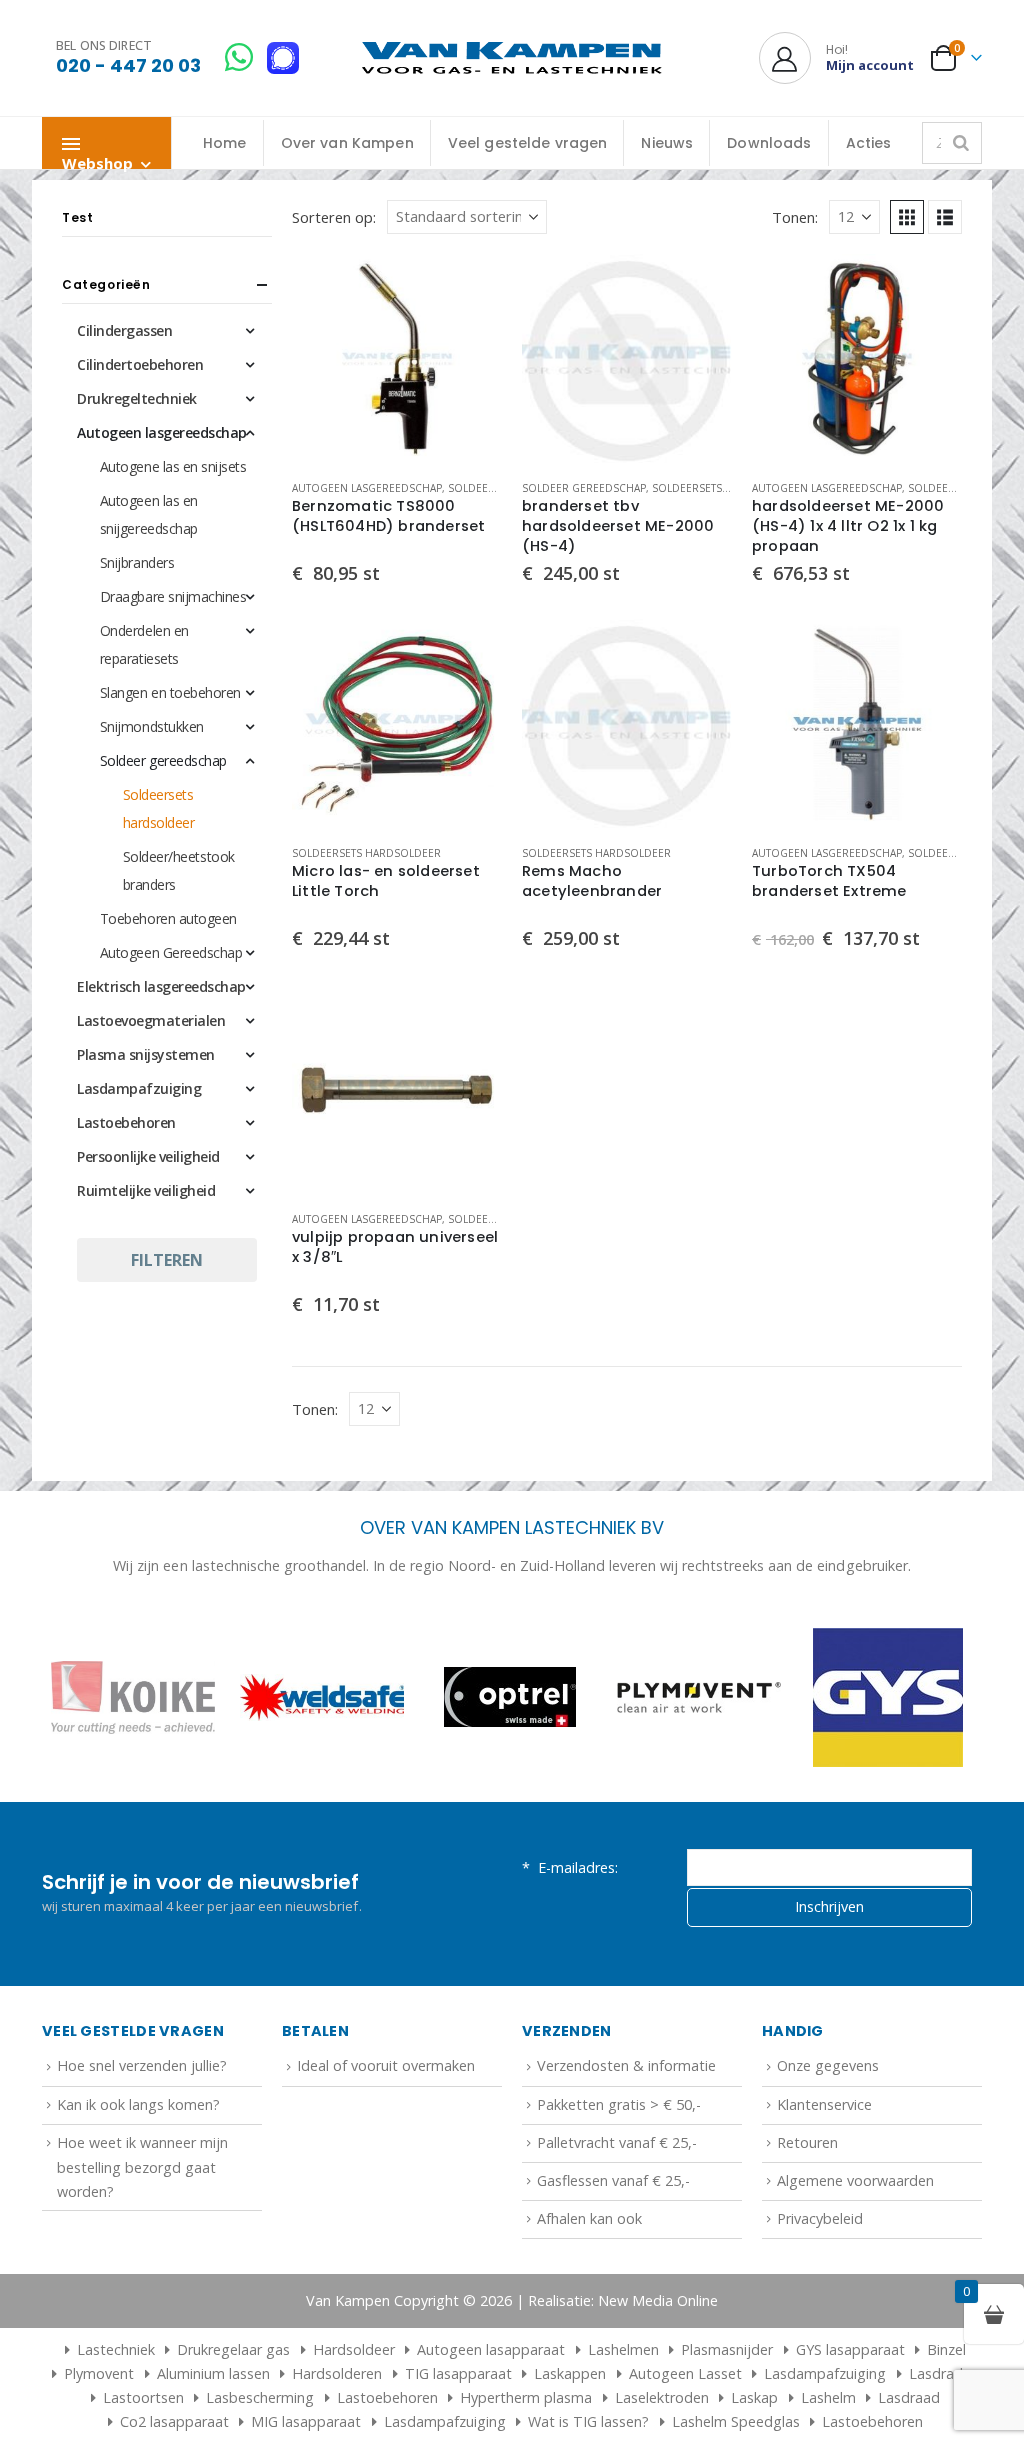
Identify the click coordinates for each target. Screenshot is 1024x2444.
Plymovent (99, 2373)
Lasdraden (944, 2373)
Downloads (769, 143)
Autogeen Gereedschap (171, 952)
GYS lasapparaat (850, 2349)
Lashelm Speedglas (736, 2421)
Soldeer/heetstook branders (179, 870)
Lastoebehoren (126, 1122)
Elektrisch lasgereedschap (161, 986)
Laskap (754, 2397)
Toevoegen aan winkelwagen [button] (469, 287)
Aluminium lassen (213, 2373)
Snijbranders (137, 562)
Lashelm (828, 2397)
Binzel (946, 2349)
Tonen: (795, 217)
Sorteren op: (334, 217)
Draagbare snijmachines (173, 596)
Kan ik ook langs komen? (138, 2104)
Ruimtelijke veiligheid (146, 1190)
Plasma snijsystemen (146, 1054)
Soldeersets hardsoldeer (726, 488)
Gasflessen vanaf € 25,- (613, 2180)
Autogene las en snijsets (173, 466)
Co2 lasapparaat (174, 2421)
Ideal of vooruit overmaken (386, 2065)
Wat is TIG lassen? (588, 2421)
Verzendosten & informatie (626, 2065)
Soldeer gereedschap (584, 488)
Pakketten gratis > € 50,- (619, 2104)
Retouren (807, 2142)
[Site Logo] (512, 58)
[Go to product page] (397, 359)
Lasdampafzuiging (139, 1088)
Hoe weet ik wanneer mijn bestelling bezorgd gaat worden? (142, 2167)
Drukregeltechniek (137, 398)
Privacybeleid (820, 2218)
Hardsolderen (337, 2373)
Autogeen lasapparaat (491, 2349)
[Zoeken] (961, 143)
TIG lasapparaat (458, 2373)
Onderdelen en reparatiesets (144, 644)
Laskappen (570, 2373)
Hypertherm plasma (526, 2397)
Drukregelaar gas (233, 2349)
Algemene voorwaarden (855, 2180)
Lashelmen (623, 2349)
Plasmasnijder (727, 2349)
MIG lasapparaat (306, 2421)
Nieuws (667, 143)
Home (225, 143)
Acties (869, 143)
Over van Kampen (347, 143)
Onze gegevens (828, 2065)
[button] (907, 217)
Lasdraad (909, 2397)
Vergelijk (469, 332)
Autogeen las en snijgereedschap (149, 514)
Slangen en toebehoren (170, 692)
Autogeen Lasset (685, 2373)
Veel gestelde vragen (528, 143)
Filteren (167, 1260)
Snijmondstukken (152, 726)
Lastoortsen (143, 2397)
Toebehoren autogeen (168, 918)
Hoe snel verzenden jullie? (142, 2065)
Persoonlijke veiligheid (148, 1156)
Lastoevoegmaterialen (151, 1020)
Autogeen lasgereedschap (367, 488)
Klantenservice (824, 2104)
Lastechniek (116, 2349)
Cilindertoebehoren (140, 364)
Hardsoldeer (354, 2349)
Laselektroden (662, 2397)
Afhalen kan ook (589, 2218)
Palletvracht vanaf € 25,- (617, 2142)
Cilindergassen (124, 330)
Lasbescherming (260, 2397)
